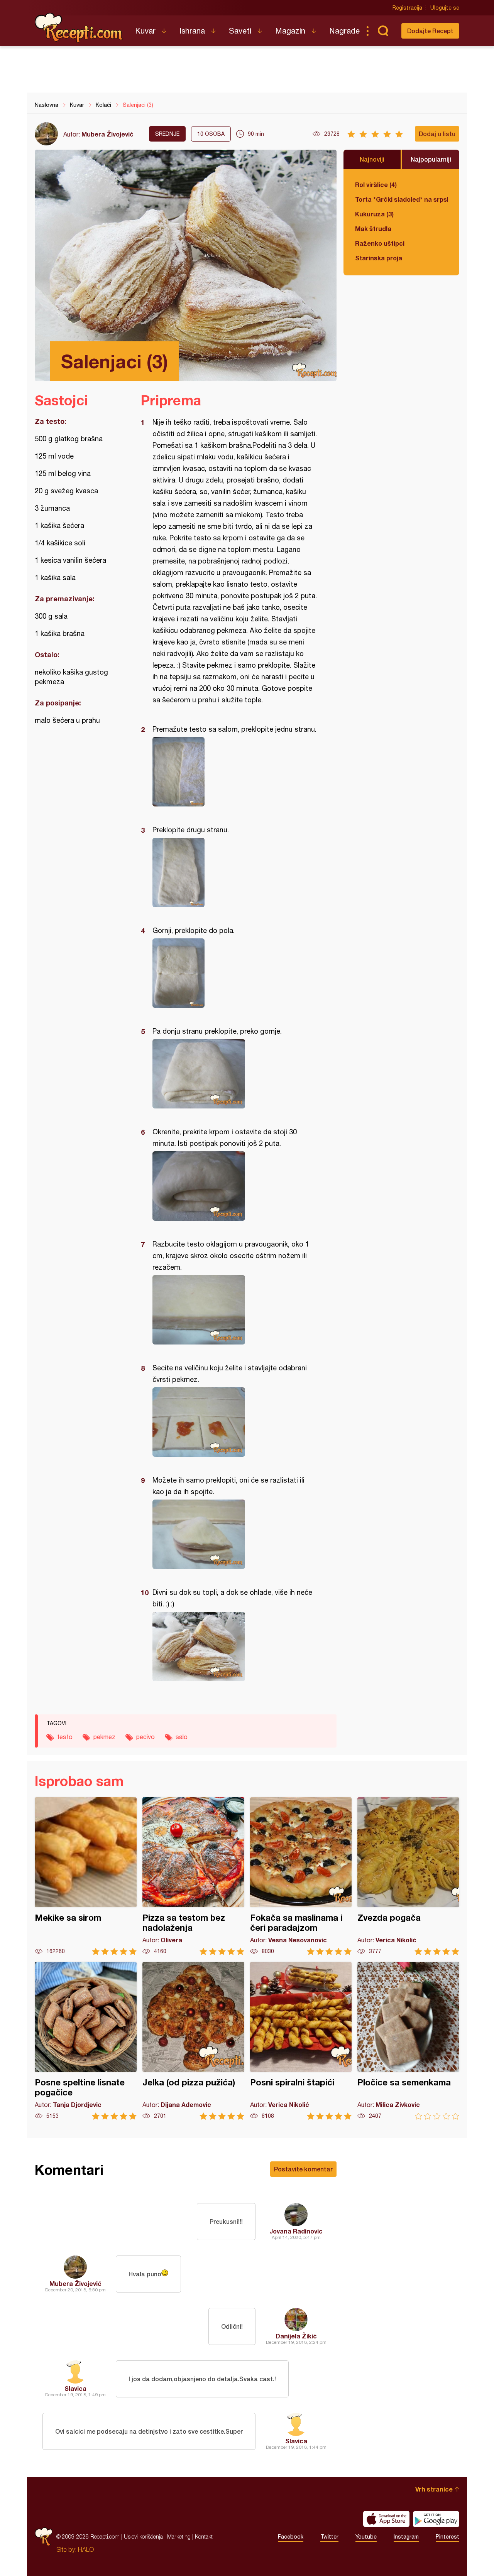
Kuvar (145, 31)
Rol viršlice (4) (376, 185)
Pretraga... (383, 31)
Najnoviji (372, 159)
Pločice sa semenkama (408, 2041)
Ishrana (192, 31)
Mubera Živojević (107, 134)
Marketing (179, 2536)
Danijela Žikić (296, 2336)
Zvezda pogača (408, 1876)
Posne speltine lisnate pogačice (86, 2041)
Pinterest (447, 2537)
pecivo (145, 1737)
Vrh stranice (434, 2489)
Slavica (75, 2388)
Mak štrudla (373, 229)
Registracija (407, 8)
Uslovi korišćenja (143, 2536)
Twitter (329, 2537)
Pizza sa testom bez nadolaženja (193, 1876)
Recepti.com (79, 28)
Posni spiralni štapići (301, 2041)
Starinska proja (379, 258)
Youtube (366, 2537)
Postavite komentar (303, 2169)
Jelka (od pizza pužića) (193, 2041)
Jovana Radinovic (296, 2231)
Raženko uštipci (380, 243)
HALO (86, 2549)
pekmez (104, 1737)
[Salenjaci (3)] (235, 772)
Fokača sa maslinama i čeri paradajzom (301, 1876)
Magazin (290, 31)
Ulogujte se (445, 8)
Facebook (291, 2537)
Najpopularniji (431, 159)
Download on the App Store (386, 2519)
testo (65, 1737)
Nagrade (344, 31)
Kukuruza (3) (374, 214)
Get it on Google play (436, 2519)
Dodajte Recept (430, 31)
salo (182, 1737)
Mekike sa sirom (86, 1876)
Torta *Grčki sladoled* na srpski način (401, 199)
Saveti (240, 31)
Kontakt (204, 2536)
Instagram (406, 2537)
